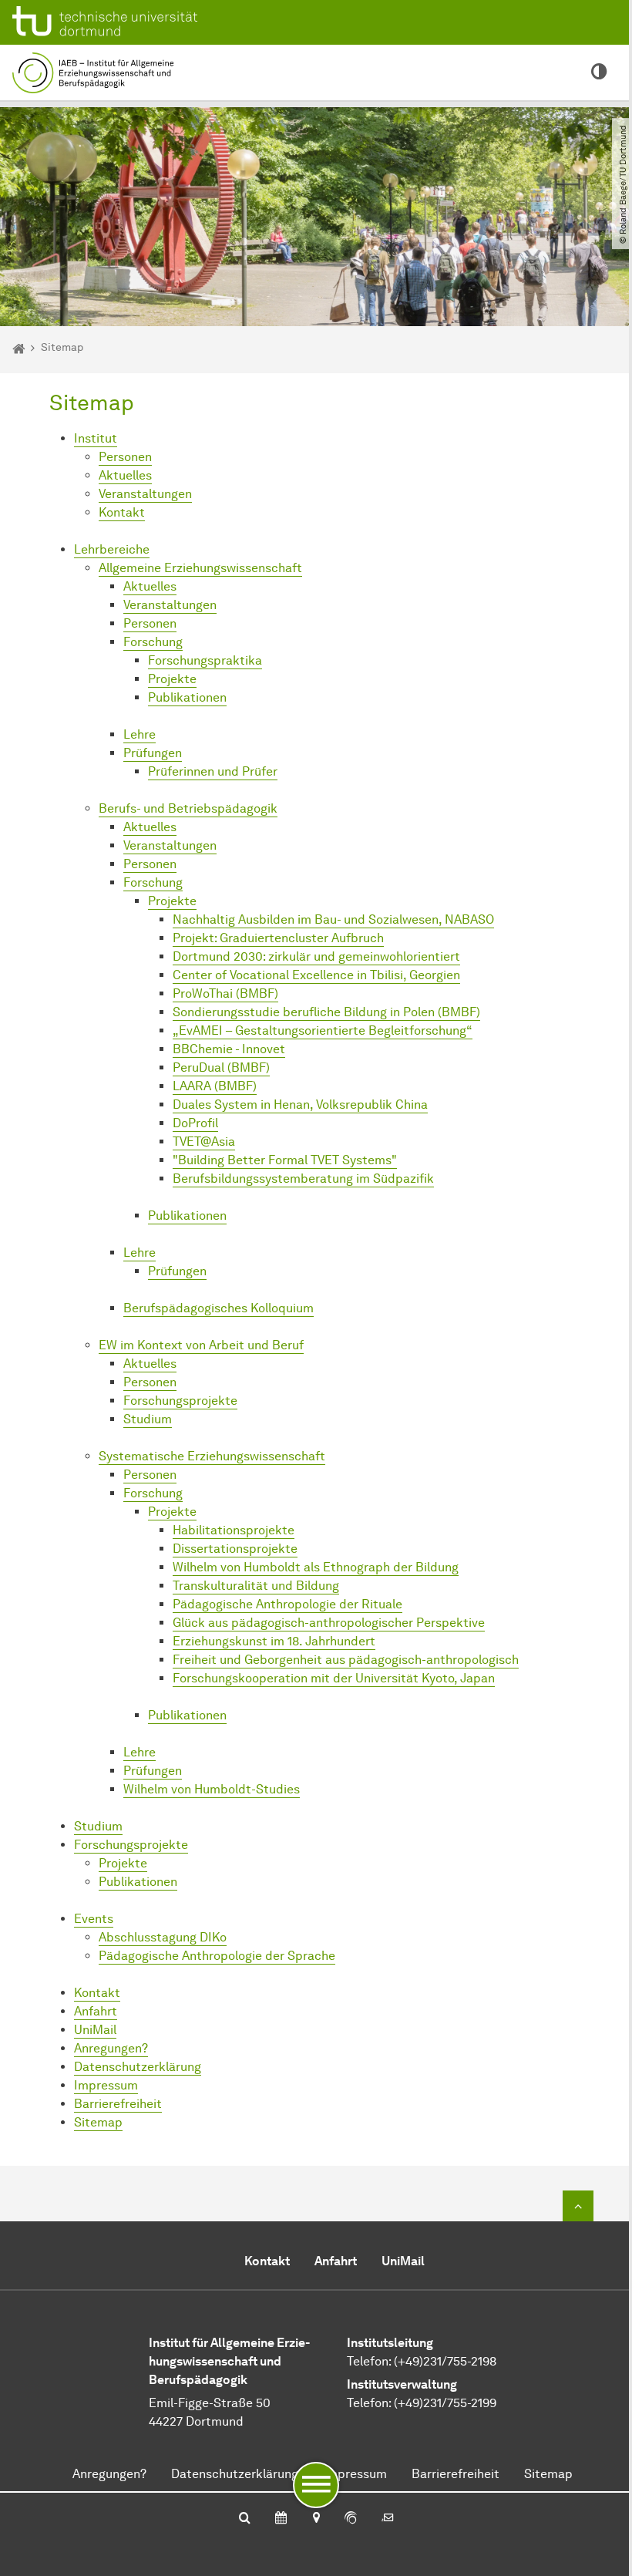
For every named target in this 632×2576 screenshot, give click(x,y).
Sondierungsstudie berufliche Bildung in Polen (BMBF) (326, 1012)
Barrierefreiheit (118, 2104)
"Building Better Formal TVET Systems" (285, 1160)
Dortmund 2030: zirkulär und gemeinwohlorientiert (316, 956)
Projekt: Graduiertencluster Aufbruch (278, 938)
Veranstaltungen (145, 494)
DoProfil (195, 1123)
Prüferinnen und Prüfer (213, 771)
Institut (96, 438)
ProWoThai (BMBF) (225, 993)
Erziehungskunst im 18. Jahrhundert (274, 1641)
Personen (125, 457)
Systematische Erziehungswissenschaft (212, 1456)
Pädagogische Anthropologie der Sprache (217, 1956)
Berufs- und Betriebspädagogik (188, 808)
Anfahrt (96, 2011)
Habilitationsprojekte (234, 1530)
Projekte (172, 679)
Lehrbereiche (112, 549)
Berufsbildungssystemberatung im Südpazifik (303, 1179)
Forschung (153, 642)
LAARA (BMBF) (215, 1086)
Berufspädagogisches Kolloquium (219, 1308)
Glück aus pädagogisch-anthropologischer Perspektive (329, 1623)
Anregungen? (111, 2048)
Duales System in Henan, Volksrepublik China (300, 1104)
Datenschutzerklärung (138, 2067)
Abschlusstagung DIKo (163, 1937)
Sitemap (98, 2122)
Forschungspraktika (205, 660)
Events (94, 1919)
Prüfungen (153, 753)
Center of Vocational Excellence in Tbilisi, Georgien (316, 975)
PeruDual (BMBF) (221, 1067)
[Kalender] (281, 2519)
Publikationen (187, 697)
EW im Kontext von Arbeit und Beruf (201, 1345)
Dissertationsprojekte (235, 1549)
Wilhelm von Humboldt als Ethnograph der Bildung (316, 1567)
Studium (148, 1419)
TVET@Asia (204, 1142)
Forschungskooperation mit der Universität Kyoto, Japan (334, 1678)
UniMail (95, 2030)
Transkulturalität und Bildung (256, 1586)
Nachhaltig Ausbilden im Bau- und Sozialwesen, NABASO (333, 919)
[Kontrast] (599, 72)
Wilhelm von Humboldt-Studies (212, 1789)
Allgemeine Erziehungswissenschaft (200, 568)
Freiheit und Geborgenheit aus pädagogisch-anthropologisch (346, 1660)
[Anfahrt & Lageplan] (316, 2519)
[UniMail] (388, 2519)
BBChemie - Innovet (229, 1049)
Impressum (106, 2085)
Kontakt (122, 512)
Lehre (140, 734)
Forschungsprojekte (180, 1401)
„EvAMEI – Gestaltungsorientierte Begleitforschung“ (323, 1030)
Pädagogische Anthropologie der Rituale (287, 1604)
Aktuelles (125, 475)
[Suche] (245, 2519)
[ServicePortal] (351, 2519)
